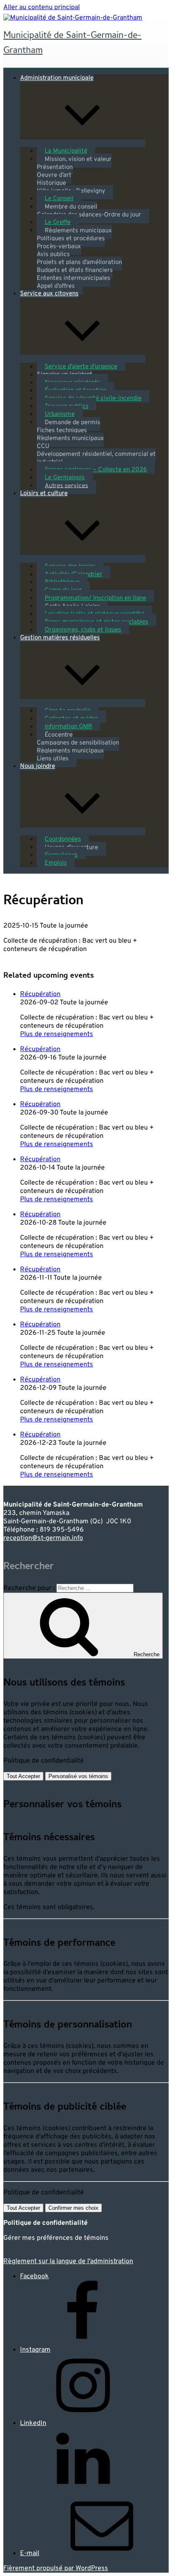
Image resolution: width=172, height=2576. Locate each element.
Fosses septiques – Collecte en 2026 (96, 470)
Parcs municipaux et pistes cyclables (96, 622)
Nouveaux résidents (72, 383)
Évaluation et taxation (76, 391)
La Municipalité (66, 151)
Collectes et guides (71, 719)
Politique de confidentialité (44, 1761)
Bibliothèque (62, 582)
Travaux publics (67, 406)
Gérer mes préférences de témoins (56, 2238)
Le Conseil (59, 199)
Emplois (56, 863)
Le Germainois (65, 478)
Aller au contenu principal (42, 8)
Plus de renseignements (57, 1034)
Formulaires (61, 855)
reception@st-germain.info (43, 1538)
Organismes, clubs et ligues (83, 630)
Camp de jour (63, 590)
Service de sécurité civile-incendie (93, 399)
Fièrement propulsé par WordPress (56, 2568)
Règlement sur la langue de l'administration (68, 2262)
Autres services (66, 486)
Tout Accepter (23, 1776)
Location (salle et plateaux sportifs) (94, 614)
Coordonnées (63, 839)
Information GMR (68, 727)
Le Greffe (58, 223)
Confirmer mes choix (73, 2208)
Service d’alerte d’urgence (81, 367)
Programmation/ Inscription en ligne (95, 598)
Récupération (40, 994)
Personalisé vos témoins (78, 1776)
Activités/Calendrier (73, 575)
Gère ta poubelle (68, 711)
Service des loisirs (70, 567)
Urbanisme (60, 414)
